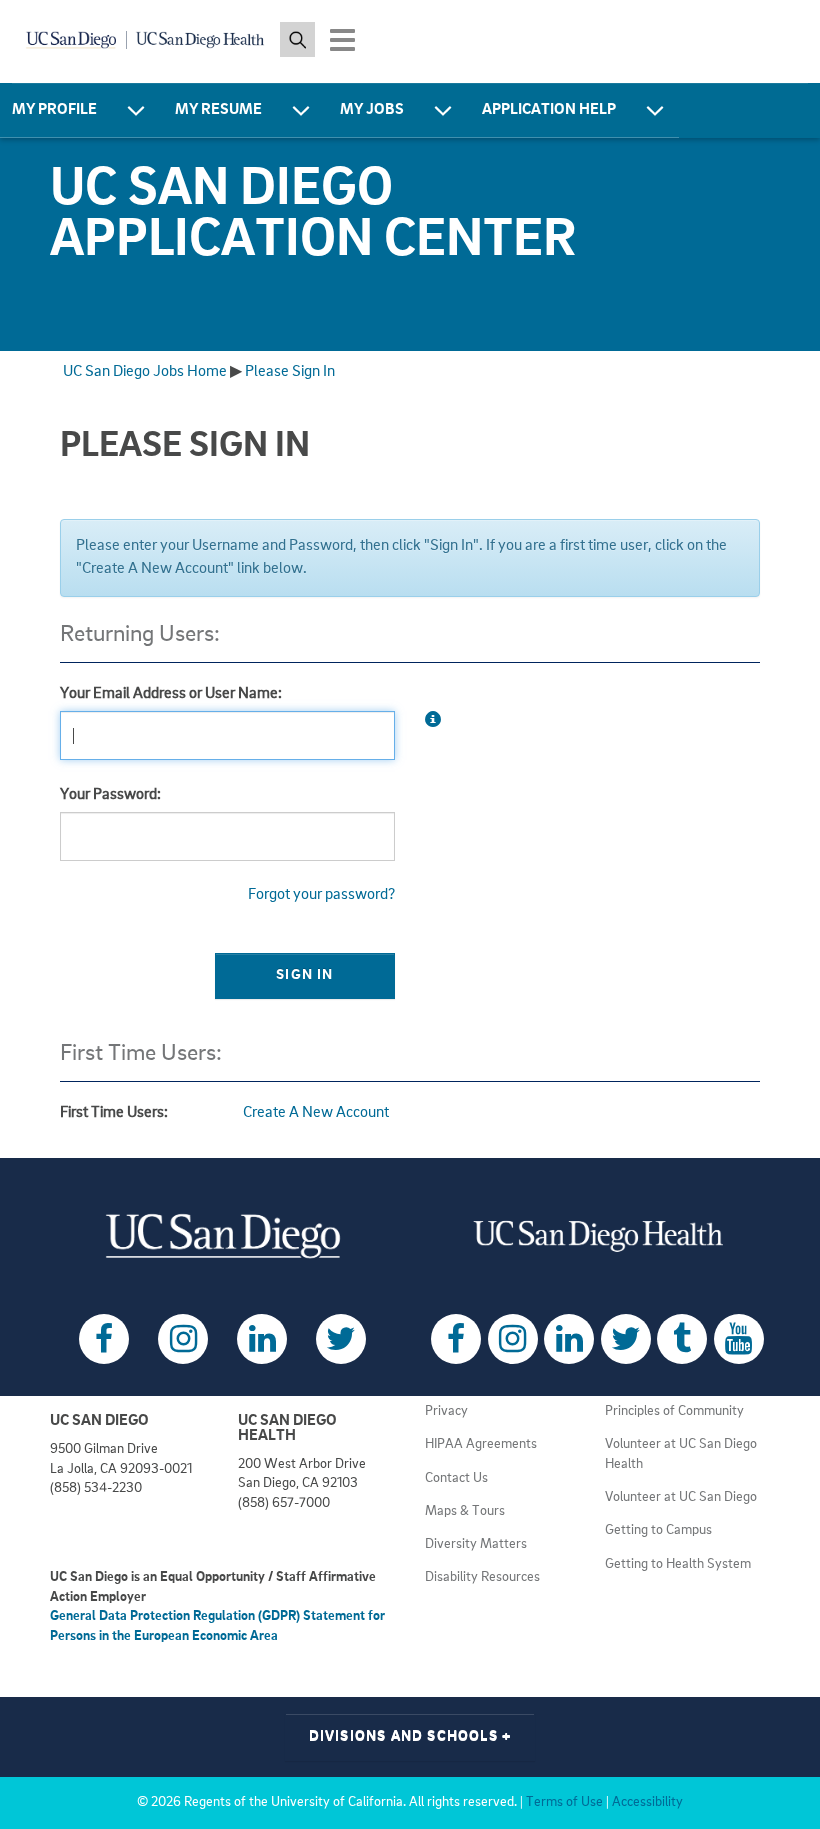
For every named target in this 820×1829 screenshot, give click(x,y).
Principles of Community (674, 1411)
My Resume (218, 110)
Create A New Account (316, 1113)
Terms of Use (564, 1802)
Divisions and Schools (410, 1736)
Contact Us (456, 1478)
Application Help (549, 110)
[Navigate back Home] (146, 40)
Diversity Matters (476, 1544)
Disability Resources (482, 1577)
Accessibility (647, 1802)
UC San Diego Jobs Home (145, 372)
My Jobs (372, 110)
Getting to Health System (678, 1564)
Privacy (446, 1411)
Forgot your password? (321, 895)
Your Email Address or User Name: (171, 694)
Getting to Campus (658, 1530)
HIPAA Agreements (481, 1444)
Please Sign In (290, 372)
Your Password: (110, 795)
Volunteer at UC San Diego (681, 1497)
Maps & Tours (465, 1511)
